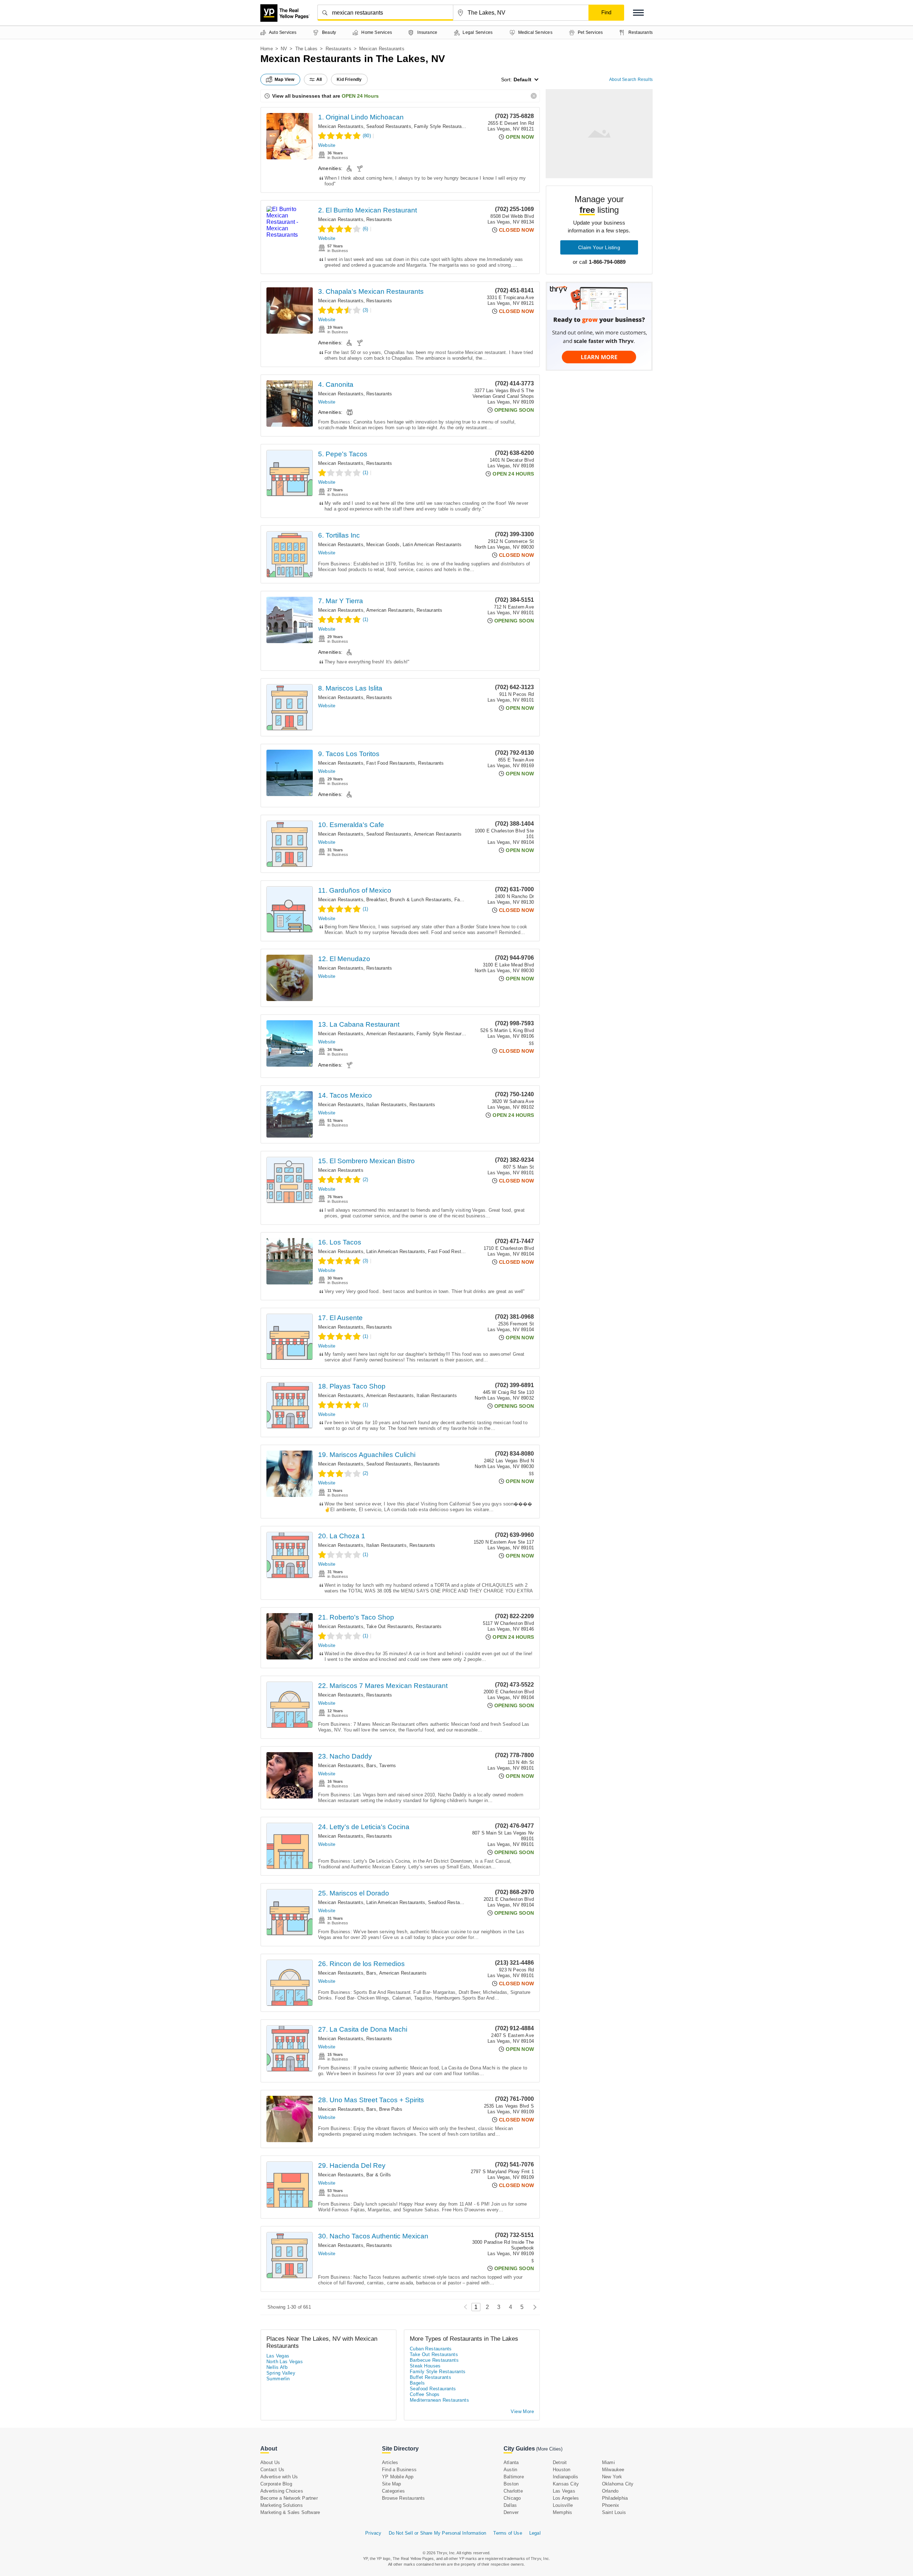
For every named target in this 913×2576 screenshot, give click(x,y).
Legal (535, 2533)
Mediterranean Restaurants (439, 2400)
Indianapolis (565, 2477)
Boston (511, 2484)
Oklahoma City (618, 2484)
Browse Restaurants (404, 2498)
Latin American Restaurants (432, 545)
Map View (285, 79)
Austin (510, 2470)
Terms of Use (507, 2533)
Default (522, 79)
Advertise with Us (279, 2477)
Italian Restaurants (386, 1105)
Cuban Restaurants (431, 2349)
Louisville (563, 2505)
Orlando (610, 2491)
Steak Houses (425, 2366)
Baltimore (514, 2477)
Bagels (417, 2383)
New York (612, 2477)
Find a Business (399, 2470)
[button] (638, 13)
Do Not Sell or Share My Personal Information (438, 2533)
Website (327, 145)
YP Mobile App (398, 2477)
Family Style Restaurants (441, 126)
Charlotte (513, 2491)
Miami (608, 2462)
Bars (371, 1766)
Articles (390, 2462)
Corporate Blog (276, 2484)
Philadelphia (615, 2498)
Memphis (562, 2512)
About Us (270, 2462)
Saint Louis (614, 2512)
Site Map (392, 2484)
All (319, 79)
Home (267, 49)
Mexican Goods (383, 545)
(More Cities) (549, 2449)
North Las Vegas (285, 2362)
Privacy (373, 2533)
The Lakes (307, 49)
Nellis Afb (277, 2367)
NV (284, 49)
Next (533, 2307)
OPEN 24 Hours (360, 96)
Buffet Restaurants (430, 2377)
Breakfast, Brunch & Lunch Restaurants (409, 900)
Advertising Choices (282, 2491)
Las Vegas (278, 2356)
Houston (562, 2470)
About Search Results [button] (631, 79)
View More (522, 2411)
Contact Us (272, 2470)
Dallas (510, 2505)
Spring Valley (281, 2373)
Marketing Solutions (282, 2505)
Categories (393, 2491)
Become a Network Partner (289, 2498)
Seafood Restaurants (389, 126)
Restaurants (338, 49)
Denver (511, 2512)
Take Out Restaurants (390, 1626)
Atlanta (511, 2462)
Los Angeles (566, 2498)
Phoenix (611, 2505)
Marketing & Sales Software (290, 2512)
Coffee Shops (425, 2394)
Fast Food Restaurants (391, 763)
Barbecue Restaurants (434, 2360)
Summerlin (278, 2379)
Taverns (387, 1766)
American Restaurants (390, 610)
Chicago (512, 2498)
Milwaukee (613, 2470)
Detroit (560, 2462)
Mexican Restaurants (341, 126)
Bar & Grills (379, 2175)
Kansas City (566, 2484)
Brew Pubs (391, 2109)
